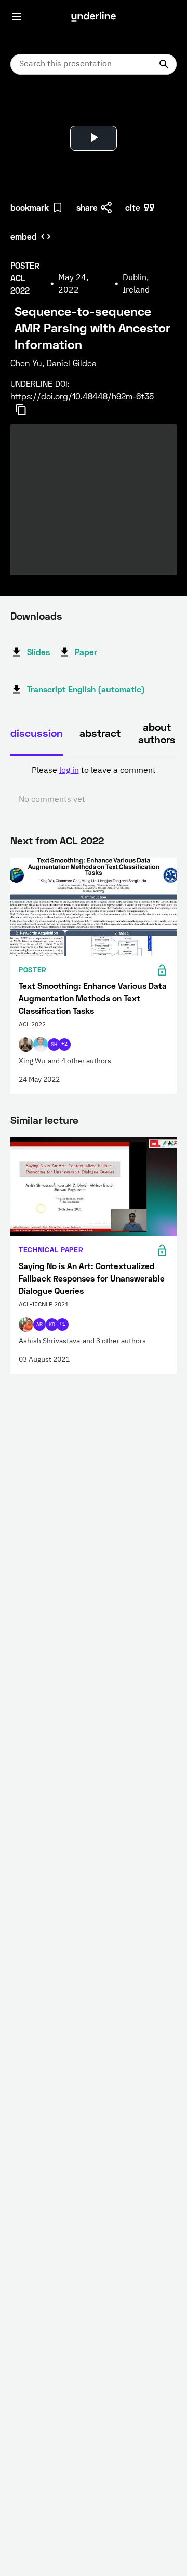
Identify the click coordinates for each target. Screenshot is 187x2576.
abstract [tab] (100, 733)
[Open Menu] (17, 17)
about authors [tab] (157, 733)
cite (133, 207)
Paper (86, 652)
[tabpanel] (94, 785)
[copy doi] (27, 410)
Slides (38, 652)
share (87, 207)
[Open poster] (28, 109)
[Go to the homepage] (94, 17)
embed (24, 236)
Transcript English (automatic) (86, 689)
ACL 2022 (82, 840)
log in (69, 771)
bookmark (30, 207)
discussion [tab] (37, 733)
